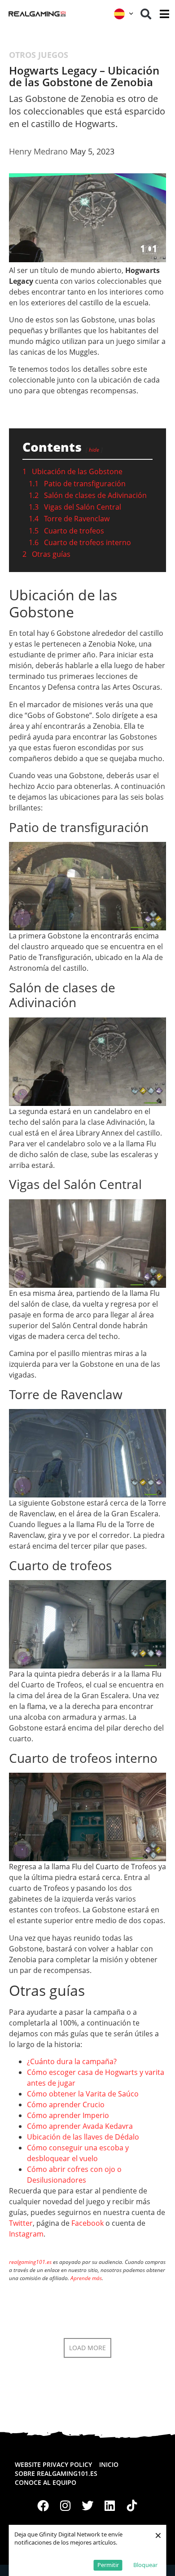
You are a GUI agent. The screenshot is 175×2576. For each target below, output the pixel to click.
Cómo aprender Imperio (68, 2115)
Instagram (26, 2234)
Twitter (21, 2223)
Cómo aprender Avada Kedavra (80, 2126)
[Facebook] (43, 2506)
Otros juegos (39, 55)
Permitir (108, 2565)
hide (94, 450)
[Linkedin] (110, 2506)
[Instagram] (66, 2506)
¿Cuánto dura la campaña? (72, 2061)
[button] (146, 14)
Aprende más (86, 2278)
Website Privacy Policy (53, 2464)
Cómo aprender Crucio (66, 2105)
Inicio (109, 2464)
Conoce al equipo (46, 2482)
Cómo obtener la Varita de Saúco (83, 2094)
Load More (87, 2348)
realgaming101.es (30, 2262)
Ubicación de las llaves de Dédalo (83, 2137)
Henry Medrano (38, 151)
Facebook (87, 2223)
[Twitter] (87, 2506)
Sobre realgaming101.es (56, 2473)
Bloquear (145, 2565)
